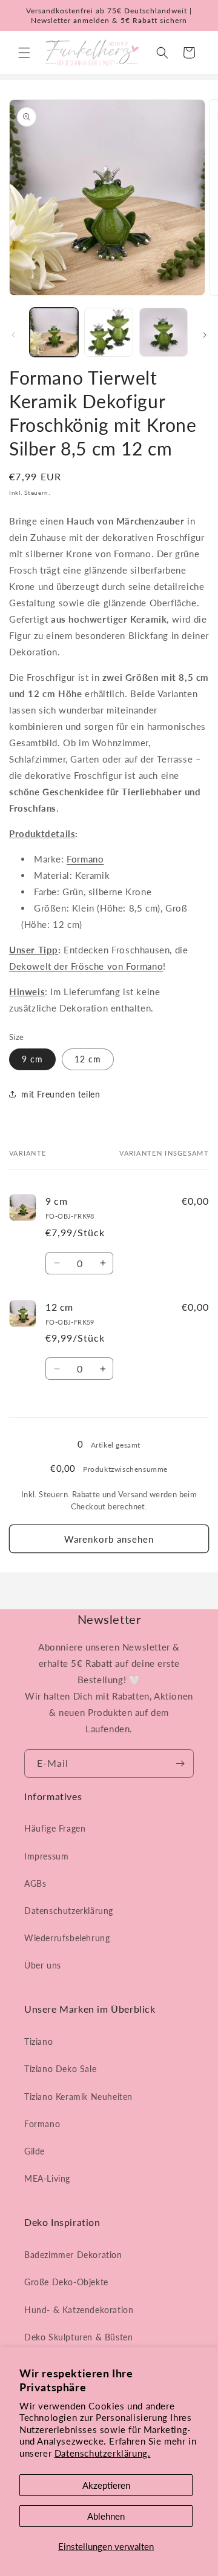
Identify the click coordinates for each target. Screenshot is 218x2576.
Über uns (43, 1965)
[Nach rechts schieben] (205, 335)
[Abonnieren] (180, 1763)
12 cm (88, 1059)
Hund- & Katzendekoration (79, 2310)
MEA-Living (47, 2178)
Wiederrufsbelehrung (67, 1938)
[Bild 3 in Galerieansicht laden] (163, 332)
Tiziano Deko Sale (60, 2069)
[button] (24, 53)
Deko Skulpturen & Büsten (78, 2337)
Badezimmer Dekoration (73, 2255)
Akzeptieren (106, 2485)
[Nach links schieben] (13, 335)
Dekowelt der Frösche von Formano (86, 966)
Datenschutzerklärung (69, 1911)
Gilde (35, 2151)
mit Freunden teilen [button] (61, 1094)
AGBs (35, 1883)
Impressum (46, 1856)
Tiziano (38, 2041)
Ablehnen (106, 2516)
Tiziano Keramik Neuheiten (78, 2097)
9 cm (32, 1059)
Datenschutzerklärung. (103, 2453)
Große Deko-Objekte (66, 2282)
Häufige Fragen (55, 1828)
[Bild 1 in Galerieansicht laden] (54, 332)
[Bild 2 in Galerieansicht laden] (108, 332)
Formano (85, 859)
